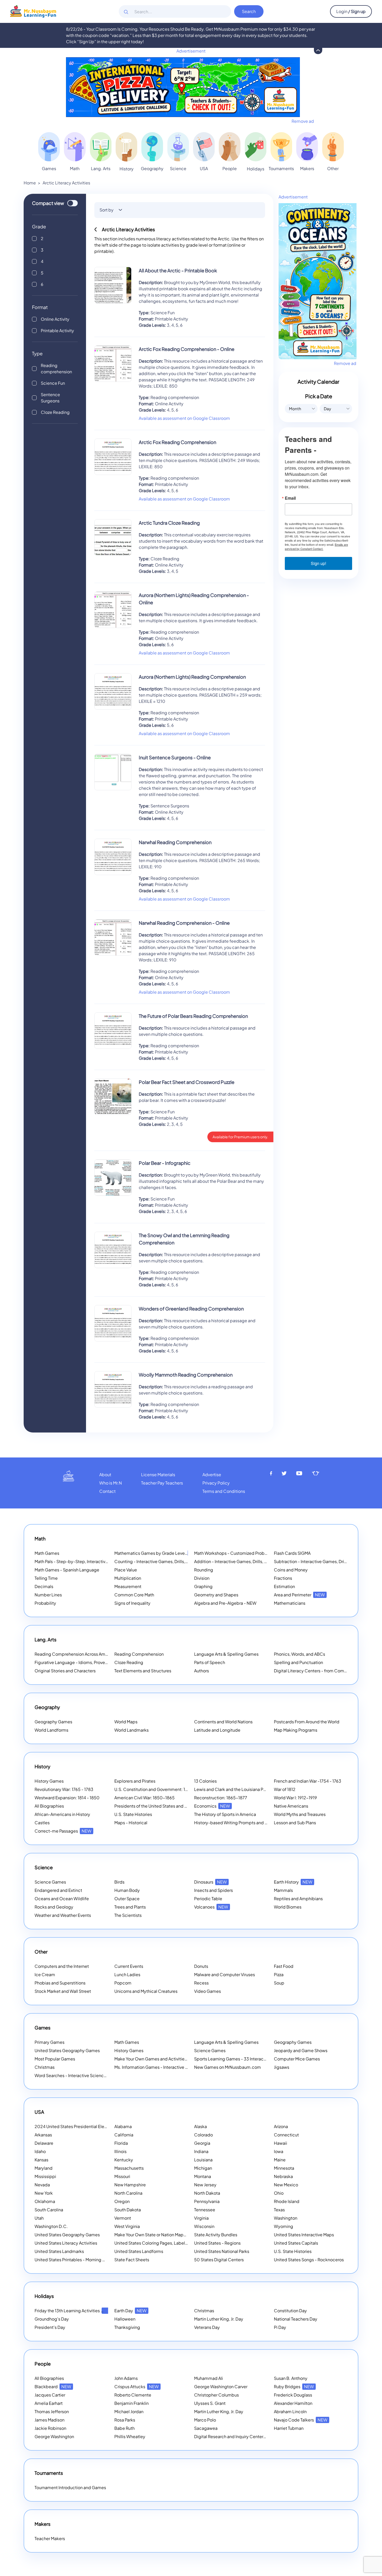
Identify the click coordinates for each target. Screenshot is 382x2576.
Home (30, 183)
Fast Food (284, 1966)
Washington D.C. (51, 2226)
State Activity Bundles (216, 2235)
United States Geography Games (67, 2050)
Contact (107, 1491)
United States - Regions (217, 2243)
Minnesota (284, 2168)
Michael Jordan (129, 2411)
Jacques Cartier (50, 2395)
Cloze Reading (129, 1662)
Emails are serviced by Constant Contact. (316, 547)
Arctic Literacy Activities (66, 183)
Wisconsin (204, 2226)
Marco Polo (205, 2420)
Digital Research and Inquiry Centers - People (245, 2436)
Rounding (204, 1570)
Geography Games (53, 1722)
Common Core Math (134, 1595)
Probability (45, 1603)
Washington (286, 2218)
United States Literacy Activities (66, 2243)
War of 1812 (285, 1789)
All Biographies (49, 1806)
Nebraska (283, 2176)
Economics (212, 1806)
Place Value (126, 1570)
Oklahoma (45, 2201)
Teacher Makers (50, 2538)
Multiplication (128, 1578)
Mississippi (45, 2176)
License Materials (158, 1475)
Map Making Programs (296, 1730)
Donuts (201, 1966)
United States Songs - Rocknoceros (309, 2260)
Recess (201, 1983)
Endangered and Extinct (58, 1890)
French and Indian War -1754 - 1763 (308, 1781)
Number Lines (48, 1595)
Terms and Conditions (224, 1491)
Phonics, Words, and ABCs (299, 1654)
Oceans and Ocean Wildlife (62, 1899)
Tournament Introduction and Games (70, 2487)
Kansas (41, 2160)
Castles (42, 1823)
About (105, 1475)
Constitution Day (290, 2311)
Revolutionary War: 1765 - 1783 (64, 1789)
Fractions (283, 1578)
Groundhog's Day (52, 2319)
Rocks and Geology (54, 1907)
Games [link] (49, 168)
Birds (119, 1882)
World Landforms (51, 1730)
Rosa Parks (125, 2420)
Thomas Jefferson (52, 2411)
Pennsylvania (207, 2201)
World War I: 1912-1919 (295, 1798)
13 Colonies (205, 1781)
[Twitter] (284, 1473)
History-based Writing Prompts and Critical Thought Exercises (255, 1823)
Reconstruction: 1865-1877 (221, 1798)
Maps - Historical (131, 1823)
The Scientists (128, 1915)
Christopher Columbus (216, 2395)
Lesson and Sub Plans (295, 1823)
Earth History (293, 1882)
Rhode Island (287, 2201)
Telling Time (46, 1578)
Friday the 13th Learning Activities (74, 2311)
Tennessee (205, 2210)
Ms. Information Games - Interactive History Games (164, 2067)
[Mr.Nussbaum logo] (33, 11)
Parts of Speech (210, 1662)
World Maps (126, 1722)
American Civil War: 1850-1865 (144, 1798)
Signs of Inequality (132, 1603)
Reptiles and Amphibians (298, 1899)
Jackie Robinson (50, 2428)
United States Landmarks (59, 2251)
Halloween (125, 2319)
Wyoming (284, 2226)
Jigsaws (282, 2067)
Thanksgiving (127, 2327)
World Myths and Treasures (300, 1814)
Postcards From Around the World (307, 1722)
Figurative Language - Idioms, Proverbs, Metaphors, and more (95, 1662)
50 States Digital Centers (219, 2260)
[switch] (73, 203)
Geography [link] (152, 168)
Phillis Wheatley (130, 2436)
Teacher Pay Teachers (162, 1483)
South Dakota (128, 2210)
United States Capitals (296, 2243)
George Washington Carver (221, 2387)
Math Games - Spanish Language (67, 1570)
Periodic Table (208, 1899)
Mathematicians (290, 1603)
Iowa (279, 2151)
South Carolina (49, 2210)
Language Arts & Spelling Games (226, 1654)
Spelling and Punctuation (298, 1662)
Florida (121, 2143)
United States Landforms (139, 2251)
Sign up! (318, 563)
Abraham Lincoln (290, 2411)
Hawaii (281, 2143)
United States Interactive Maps (304, 2235)
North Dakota (207, 2193)
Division (202, 1578)
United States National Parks (222, 2251)
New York (44, 2193)
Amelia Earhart (49, 2403)
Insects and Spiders (213, 1890)
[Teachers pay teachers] (316, 1473)
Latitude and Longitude (217, 1730)
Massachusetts (129, 2168)
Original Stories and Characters (65, 1671)
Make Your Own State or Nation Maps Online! (164, 2235)
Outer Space (127, 1899)
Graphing (203, 1586)
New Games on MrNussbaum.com (228, 2067)
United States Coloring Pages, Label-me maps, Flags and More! (176, 2243)
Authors (202, 1671)
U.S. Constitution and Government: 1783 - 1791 (159, 1789)
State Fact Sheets (132, 2260)
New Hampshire (130, 2185)
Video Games (208, 1991)
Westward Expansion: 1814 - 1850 (67, 1798)
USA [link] (204, 168)
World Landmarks (131, 1730)
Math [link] (75, 168)
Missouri (122, 2176)
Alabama (123, 2126)
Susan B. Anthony (291, 2378)
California (124, 2135)
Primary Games (50, 2042)
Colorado (203, 2135)
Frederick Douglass (293, 2395)
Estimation (284, 1586)
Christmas (45, 2067)
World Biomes (288, 1907)
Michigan (203, 2168)
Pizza (279, 1974)
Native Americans (291, 1806)
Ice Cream (45, 1974)
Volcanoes (211, 1907)
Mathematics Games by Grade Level (157, 1553)
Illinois (120, 2151)
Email (290, 498)
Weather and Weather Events (63, 1915)
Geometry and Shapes (216, 1595)
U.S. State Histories (133, 1814)
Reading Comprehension (139, 1654)
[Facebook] (271, 1473)
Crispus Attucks (137, 2387)
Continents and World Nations (223, 1722)
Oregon (122, 2201)
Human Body (127, 1890)
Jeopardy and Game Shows (301, 2050)
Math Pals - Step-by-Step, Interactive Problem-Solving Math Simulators (104, 1561)
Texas (279, 2210)
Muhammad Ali (209, 2378)
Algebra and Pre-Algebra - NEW (225, 1603)
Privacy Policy (216, 1483)
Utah (39, 2218)
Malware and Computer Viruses (225, 1974)
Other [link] (333, 168)
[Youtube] (299, 1473)
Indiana (201, 2151)
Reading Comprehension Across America (82, 1654)
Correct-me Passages (63, 1831)
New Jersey (205, 2185)
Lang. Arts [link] (101, 168)
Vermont (123, 2218)
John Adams (126, 2378)
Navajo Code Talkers (301, 2420)
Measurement (128, 1586)
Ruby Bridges (294, 2387)
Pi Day (280, 2327)
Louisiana (203, 2160)
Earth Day (130, 2311)
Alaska (200, 2126)
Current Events (129, 1966)
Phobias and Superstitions (60, 1983)
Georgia (202, 2143)
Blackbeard (53, 2387)
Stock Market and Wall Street (63, 1991)
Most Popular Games (55, 2059)
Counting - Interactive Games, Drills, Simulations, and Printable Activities (185, 1561)
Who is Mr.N (111, 1483)
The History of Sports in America (225, 1814)
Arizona (281, 2126)
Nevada (42, 2185)
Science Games (50, 1882)
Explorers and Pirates (135, 1781)
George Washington (54, 2436)
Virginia (201, 2218)
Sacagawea (206, 2428)
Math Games (47, 1553)
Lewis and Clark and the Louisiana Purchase (236, 1789)
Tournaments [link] (281, 168)
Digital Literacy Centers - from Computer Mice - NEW (326, 1671)
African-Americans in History (62, 1814)
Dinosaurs (210, 1882)
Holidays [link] (256, 169)
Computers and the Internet (62, 1966)
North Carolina (128, 2193)
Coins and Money (291, 1570)
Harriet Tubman (289, 2428)
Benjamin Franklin (131, 2403)
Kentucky (124, 2160)
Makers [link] (307, 168)
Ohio (279, 2193)
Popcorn (123, 1983)
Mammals (283, 1890)
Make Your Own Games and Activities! (158, 2059)
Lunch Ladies (127, 1974)
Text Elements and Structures (143, 1671)
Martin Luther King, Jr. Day (219, 2319)
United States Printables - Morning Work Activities (83, 2260)
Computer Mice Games (297, 2059)
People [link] (230, 168)
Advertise (212, 1475)
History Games (49, 1781)
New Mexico (286, 2185)
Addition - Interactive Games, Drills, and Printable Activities (252, 1561)
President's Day (50, 2327)
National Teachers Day (296, 2319)
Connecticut (286, 2135)
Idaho (40, 2151)
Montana (203, 2176)
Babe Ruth (124, 2428)
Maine (280, 2160)
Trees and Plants (130, 1907)
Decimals (44, 1586)
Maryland (44, 2168)
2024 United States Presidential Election (81, 2126)
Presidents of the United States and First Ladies (160, 1806)
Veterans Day (207, 2327)
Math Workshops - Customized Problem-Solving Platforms (251, 1553)
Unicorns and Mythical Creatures (146, 1991)
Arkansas (43, 2135)
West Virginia (127, 2226)
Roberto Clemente (133, 2395)
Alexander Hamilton (293, 2403)
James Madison (50, 2420)
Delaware (44, 2143)
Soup (279, 1983)
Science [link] (178, 168)
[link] (49, 147)
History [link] (127, 169)
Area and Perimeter (299, 1595)
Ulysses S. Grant (210, 2403)
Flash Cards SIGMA (292, 1553)
